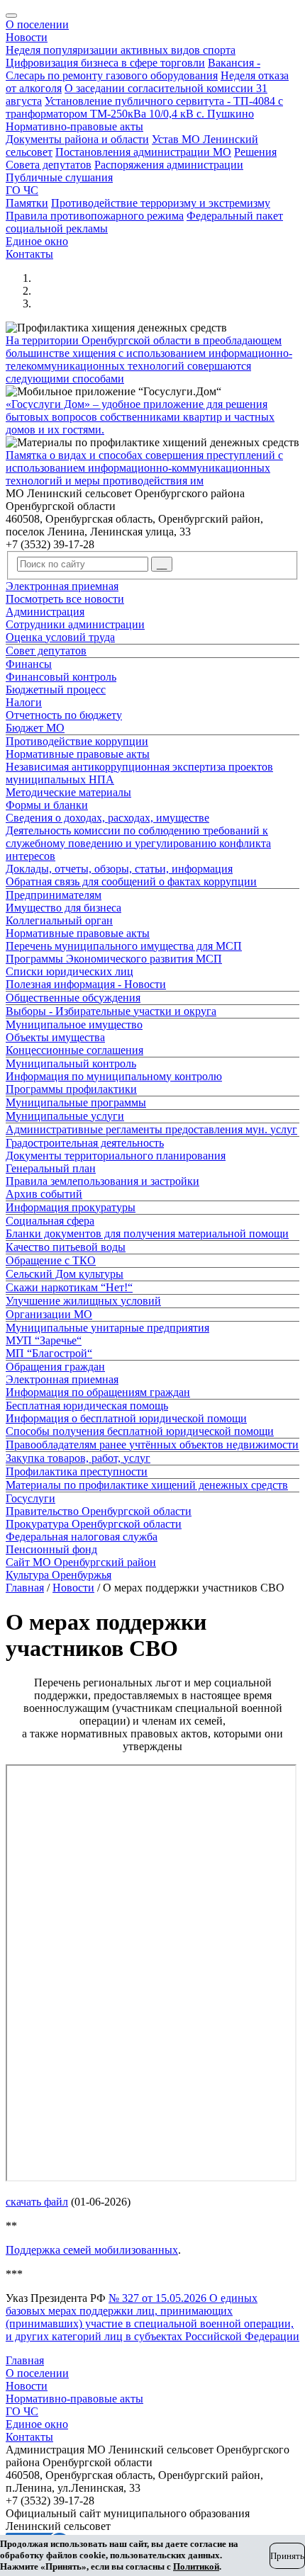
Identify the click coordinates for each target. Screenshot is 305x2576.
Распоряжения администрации (169, 165)
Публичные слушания (59, 177)
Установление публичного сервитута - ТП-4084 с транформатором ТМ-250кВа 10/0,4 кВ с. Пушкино (144, 107)
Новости (27, 37)
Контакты (29, 254)
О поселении (37, 24)
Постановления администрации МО (143, 152)
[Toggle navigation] (11, 16)
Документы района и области (77, 139)
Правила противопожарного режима (95, 216)
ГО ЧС (22, 190)
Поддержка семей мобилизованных (92, 2250)
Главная (25, 1588)
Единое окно (37, 241)
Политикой (196, 2566)
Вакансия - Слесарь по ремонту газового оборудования (133, 69)
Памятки (27, 203)
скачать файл (37, 2202)
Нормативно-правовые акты (74, 126)
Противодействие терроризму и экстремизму (161, 203)
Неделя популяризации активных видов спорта (121, 50)
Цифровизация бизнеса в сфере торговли (105, 63)
